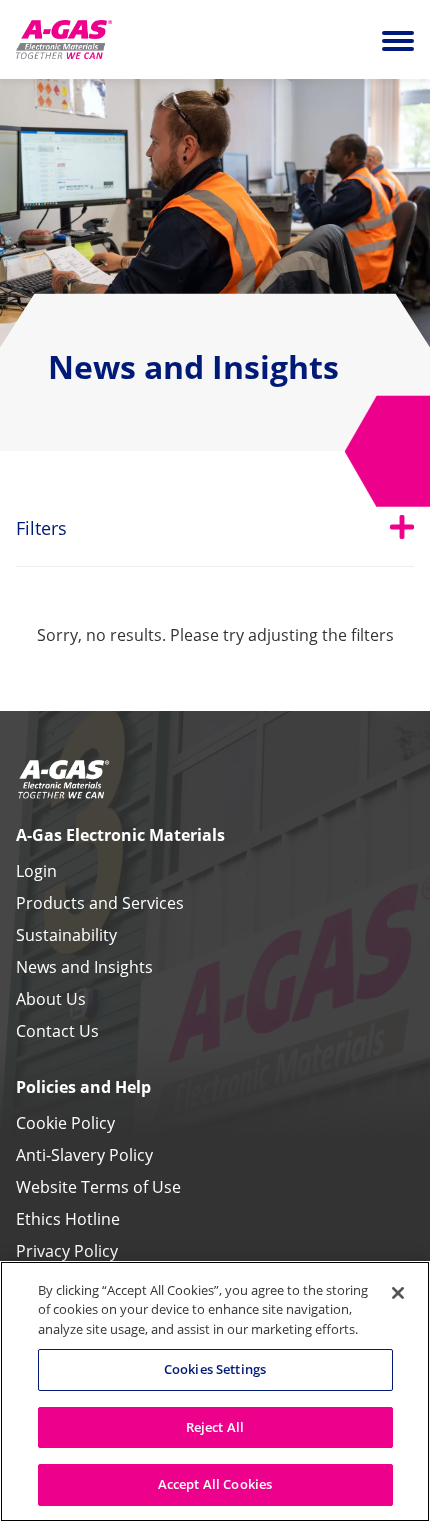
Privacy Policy (67, 1251)
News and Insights (84, 967)
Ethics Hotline (68, 1219)
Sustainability (66, 935)
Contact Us (57, 1031)
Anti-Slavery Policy (84, 1155)
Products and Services (100, 903)
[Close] (398, 1293)
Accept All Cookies (215, 1484)
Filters (215, 527)
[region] (215, 1391)
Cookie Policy (65, 1123)
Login (36, 871)
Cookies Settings (215, 1369)
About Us (51, 999)
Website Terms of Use (98, 1187)
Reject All (215, 1427)
